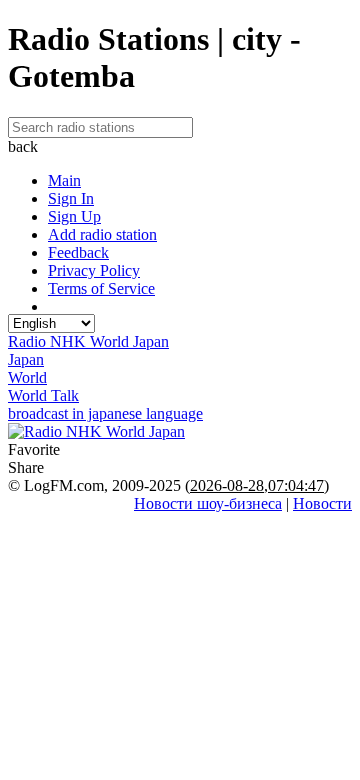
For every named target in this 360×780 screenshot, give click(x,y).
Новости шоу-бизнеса (208, 503)
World (27, 377)
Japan (26, 359)
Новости (322, 503)
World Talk (43, 395)
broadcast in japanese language (105, 413)
